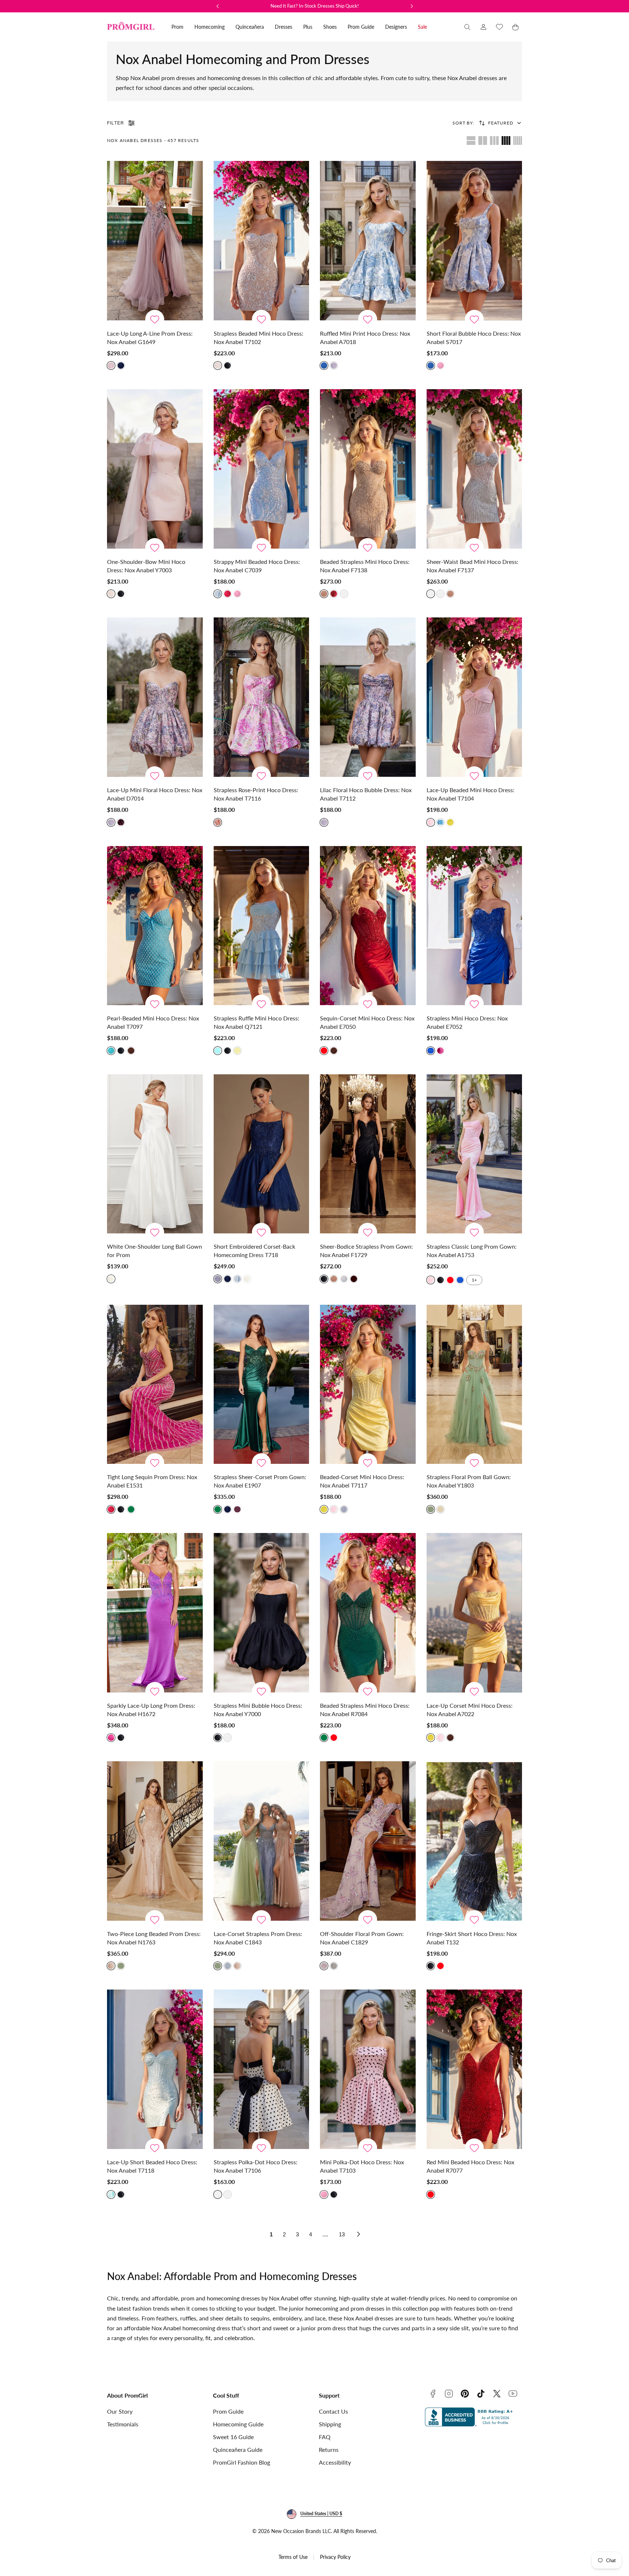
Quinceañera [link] (250, 27)
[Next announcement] (412, 6)
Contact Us (333, 2411)
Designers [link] (396, 27)
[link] (483, 27)
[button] (467, 27)
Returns (329, 2449)
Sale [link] (422, 27)
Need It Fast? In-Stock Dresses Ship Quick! (315, 6)
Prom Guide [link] (361, 27)
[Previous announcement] (218, 6)
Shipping (330, 2424)
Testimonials (123, 2424)
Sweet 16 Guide (233, 2437)
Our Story (120, 2411)
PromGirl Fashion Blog (242, 2462)
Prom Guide (228, 2411)
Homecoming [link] (209, 27)
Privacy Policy (335, 2557)
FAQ (325, 2437)
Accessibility (335, 2462)
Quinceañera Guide (238, 2449)
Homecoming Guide (238, 2424)
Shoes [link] (330, 27)
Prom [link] (177, 27)
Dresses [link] (284, 27)
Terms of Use (293, 2557)
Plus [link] (308, 27)
